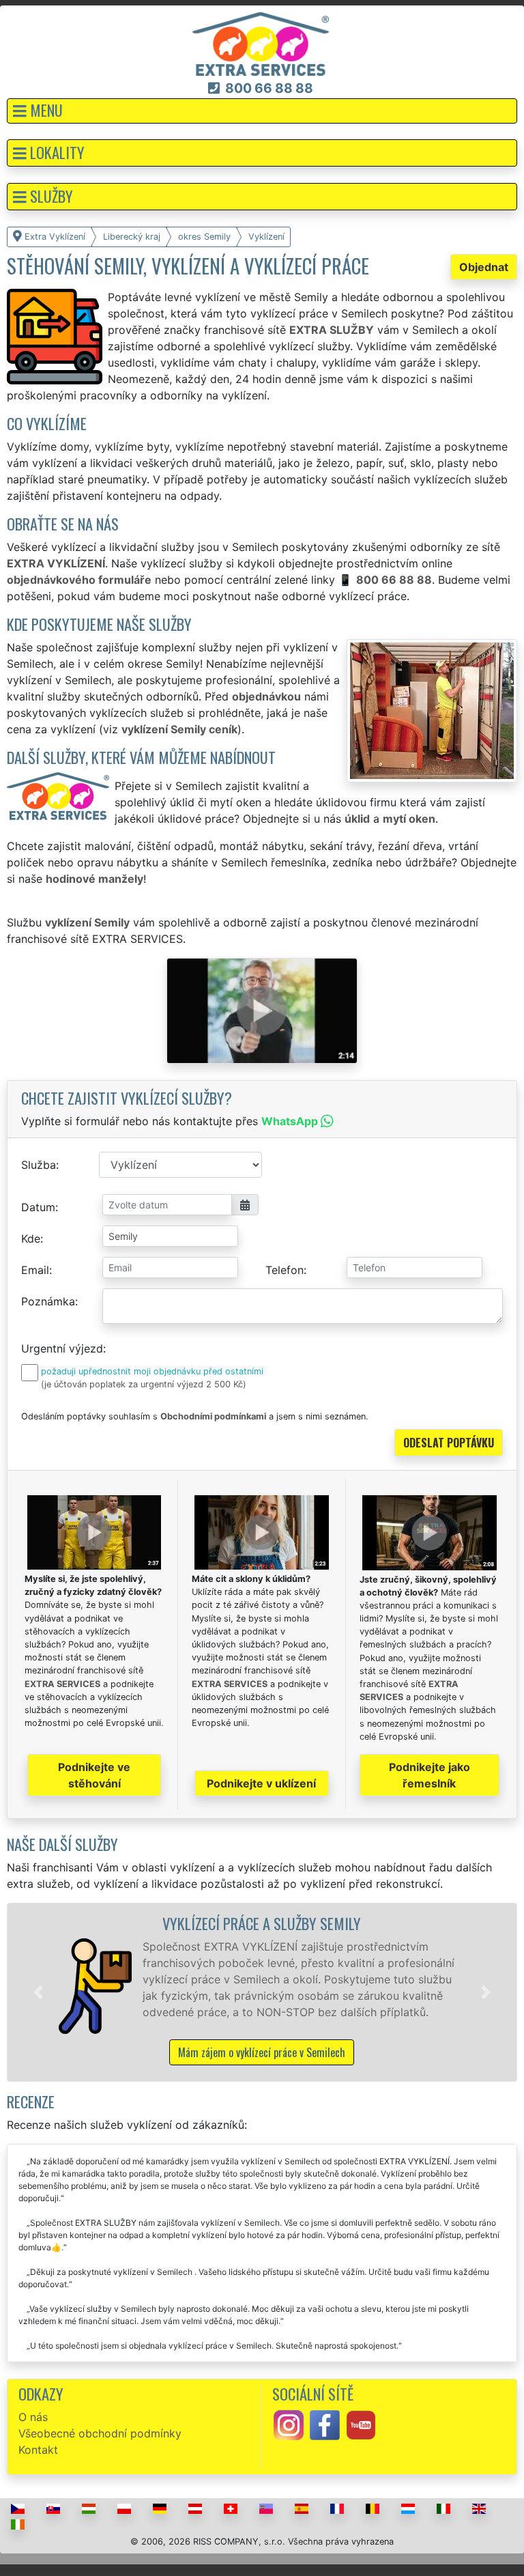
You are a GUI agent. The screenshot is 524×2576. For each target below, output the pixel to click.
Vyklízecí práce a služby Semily (262, 1923)
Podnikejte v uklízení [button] (261, 1783)
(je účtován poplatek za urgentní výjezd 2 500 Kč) (144, 1384)
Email (35, 1270)
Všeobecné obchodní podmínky (100, 2433)
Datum (38, 1207)
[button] (262, 111)
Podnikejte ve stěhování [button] (94, 1775)
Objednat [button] (484, 267)
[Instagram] (289, 2424)
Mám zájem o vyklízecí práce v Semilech (262, 2052)
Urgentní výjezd (62, 1348)
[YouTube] (361, 2424)
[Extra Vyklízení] (261, 43)
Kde (31, 1239)
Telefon (285, 1270)
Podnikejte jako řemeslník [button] (430, 1775)
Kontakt (38, 2450)
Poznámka (48, 1301)
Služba (39, 1165)
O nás (33, 2417)
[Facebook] (325, 2424)
